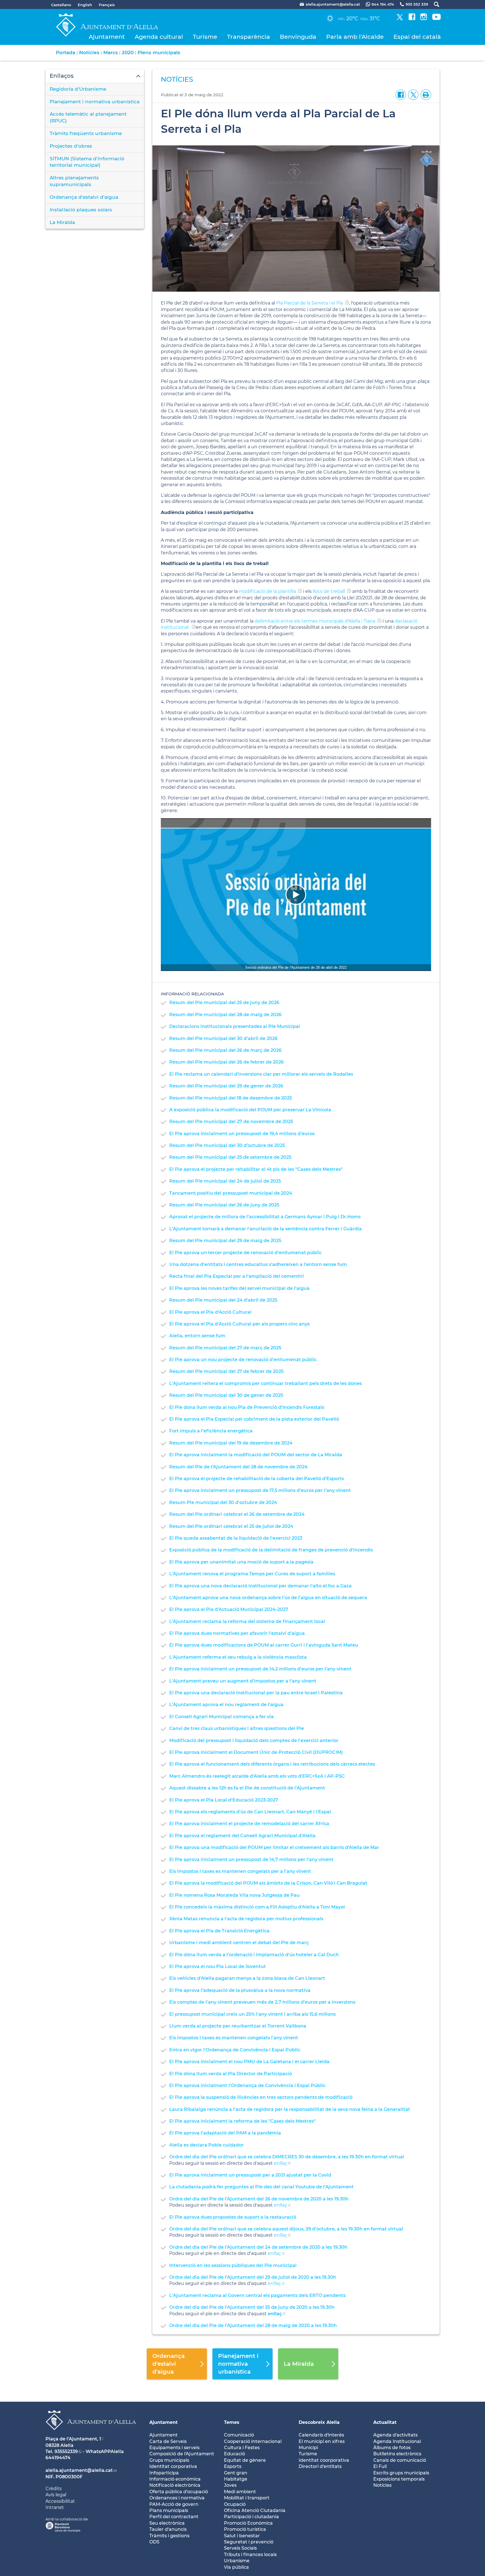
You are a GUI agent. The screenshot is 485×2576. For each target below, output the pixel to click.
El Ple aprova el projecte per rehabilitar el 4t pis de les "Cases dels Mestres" (256, 1169)
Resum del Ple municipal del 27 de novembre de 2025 (231, 1122)
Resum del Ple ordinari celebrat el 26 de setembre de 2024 (237, 1514)
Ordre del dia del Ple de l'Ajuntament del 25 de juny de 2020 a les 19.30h (252, 2307)
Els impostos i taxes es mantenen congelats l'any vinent (234, 2038)
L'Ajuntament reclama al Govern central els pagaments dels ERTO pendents (257, 2295)
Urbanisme (237, 2561)
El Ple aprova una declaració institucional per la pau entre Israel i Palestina (256, 1693)
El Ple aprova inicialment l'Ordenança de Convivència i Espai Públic (247, 2085)
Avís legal (56, 2495)
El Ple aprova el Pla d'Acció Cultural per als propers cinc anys (239, 1324)
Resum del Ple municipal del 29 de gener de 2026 (226, 1086)
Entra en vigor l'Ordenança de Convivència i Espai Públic (235, 2050)
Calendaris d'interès (321, 2435)
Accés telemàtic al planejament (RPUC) (88, 117)
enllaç (281, 2163)
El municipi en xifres (322, 2441)
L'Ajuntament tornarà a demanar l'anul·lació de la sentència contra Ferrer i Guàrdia (266, 1229)
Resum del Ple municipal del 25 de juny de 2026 (224, 1003)
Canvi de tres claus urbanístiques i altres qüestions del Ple (237, 1728)
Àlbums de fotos (392, 2448)
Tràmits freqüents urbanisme (86, 133)
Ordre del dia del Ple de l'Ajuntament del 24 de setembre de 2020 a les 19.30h (258, 2247)
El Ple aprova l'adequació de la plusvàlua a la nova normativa (240, 1990)
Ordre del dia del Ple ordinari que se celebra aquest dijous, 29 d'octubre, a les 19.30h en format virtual (286, 2229)
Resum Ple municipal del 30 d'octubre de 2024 (223, 1502)
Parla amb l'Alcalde (355, 37)
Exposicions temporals (399, 2479)
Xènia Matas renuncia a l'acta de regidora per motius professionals (246, 1919)
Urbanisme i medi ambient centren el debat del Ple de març (239, 1943)
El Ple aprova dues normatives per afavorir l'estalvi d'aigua (237, 1633)
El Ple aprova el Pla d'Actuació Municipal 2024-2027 (229, 1609)
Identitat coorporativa (324, 2460)
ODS (154, 2542)
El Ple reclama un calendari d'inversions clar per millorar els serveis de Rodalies (261, 1074)
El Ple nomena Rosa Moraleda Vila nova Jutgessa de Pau (235, 1895)
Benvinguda (298, 37)
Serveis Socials (240, 2548)
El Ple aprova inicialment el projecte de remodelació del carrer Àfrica (249, 1824)
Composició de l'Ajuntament (182, 2454)
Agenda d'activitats (395, 2435)
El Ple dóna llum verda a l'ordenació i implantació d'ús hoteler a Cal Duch (254, 1955)
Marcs (111, 52)
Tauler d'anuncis (168, 2529)
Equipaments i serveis (174, 2448)
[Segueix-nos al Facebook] (412, 19)
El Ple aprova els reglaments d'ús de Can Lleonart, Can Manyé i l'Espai (250, 1812)
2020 (128, 52)
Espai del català (417, 37)
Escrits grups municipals (401, 2473)
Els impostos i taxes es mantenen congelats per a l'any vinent (240, 1871)
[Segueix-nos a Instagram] (424, 19)
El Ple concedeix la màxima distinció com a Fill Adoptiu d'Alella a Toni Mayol (257, 1907)
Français (107, 5)
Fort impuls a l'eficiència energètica (211, 1431)
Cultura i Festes (242, 2448)
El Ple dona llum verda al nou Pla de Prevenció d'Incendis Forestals (247, 1407)
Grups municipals (169, 2460)
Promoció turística (245, 2529)
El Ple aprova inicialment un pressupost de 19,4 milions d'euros (242, 1134)
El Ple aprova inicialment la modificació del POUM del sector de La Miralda (256, 1455)
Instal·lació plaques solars (81, 210)
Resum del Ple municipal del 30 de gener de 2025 (226, 1395)
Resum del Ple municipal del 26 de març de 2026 (225, 1050)
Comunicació (239, 2435)
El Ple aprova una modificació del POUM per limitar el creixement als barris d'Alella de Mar (274, 1847)
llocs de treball (329, 591)
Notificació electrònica (175, 2485)
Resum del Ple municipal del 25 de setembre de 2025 (230, 1157)
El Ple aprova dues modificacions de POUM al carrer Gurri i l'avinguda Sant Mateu (264, 1645)
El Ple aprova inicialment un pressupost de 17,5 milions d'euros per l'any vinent (260, 1490)
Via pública (236, 2567)
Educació (235, 2454)
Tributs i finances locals (250, 2555)
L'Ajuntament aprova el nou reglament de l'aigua (226, 1705)
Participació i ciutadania (251, 2517)
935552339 (66, 2452)
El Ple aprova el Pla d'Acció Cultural (210, 1312)
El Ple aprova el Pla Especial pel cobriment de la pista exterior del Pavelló (254, 1419)
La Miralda (62, 222)
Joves (230, 2485)
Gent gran (236, 2473)
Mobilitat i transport (247, 2498)
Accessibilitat (60, 2501)
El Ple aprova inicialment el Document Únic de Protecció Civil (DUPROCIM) (256, 1752)
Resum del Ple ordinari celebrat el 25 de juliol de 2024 (231, 1526)
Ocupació (235, 2504)
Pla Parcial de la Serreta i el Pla (310, 303)
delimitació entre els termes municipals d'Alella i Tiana (315, 621)
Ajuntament (107, 37)
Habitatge (236, 2479)
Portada (66, 52)
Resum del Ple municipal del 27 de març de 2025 (225, 1348)
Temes (232, 2422)
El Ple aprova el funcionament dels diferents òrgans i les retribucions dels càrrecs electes (272, 1764)
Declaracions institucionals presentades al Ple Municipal (235, 1026)
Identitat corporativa (173, 2466)
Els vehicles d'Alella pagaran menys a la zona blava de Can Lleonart (247, 1978)
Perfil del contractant (174, 2517)
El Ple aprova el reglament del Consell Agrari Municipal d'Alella (242, 1836)
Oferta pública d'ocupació (179, 2492)
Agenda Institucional (397, 2441)
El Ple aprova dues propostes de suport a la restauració (233, 2217)
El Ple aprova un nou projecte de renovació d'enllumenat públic (243, 1360)
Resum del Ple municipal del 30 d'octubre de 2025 (227, 1145)
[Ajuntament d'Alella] (91, 2434)
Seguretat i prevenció (249, 2542)
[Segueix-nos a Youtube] (436, 19)
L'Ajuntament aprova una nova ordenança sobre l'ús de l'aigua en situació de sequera (268, 1598)
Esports (233, 2466)
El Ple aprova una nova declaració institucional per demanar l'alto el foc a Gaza (260, 1586)
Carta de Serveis (168, 2441)
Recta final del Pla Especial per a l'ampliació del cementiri (237, 1276)
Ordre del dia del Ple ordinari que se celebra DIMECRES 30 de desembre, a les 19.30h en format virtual (287, 2157)
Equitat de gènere (245, 2460)
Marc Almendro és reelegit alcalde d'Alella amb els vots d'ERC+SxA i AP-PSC (257, 1776)
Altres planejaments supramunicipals (74, 181)
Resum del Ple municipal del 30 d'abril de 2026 (223, 1038)
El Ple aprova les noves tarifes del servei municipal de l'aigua (239, 1288)
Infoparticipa (164, 2473)
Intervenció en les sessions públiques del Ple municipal (233, 2265)
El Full (380, 2466)
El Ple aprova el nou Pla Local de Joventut (218, 1966)
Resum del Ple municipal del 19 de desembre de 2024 (231, 1443)
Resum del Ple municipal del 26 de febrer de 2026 (227, 1062)
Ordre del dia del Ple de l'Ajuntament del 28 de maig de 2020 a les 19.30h (253, 2325)
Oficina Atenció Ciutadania (255, 2510)
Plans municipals (169, 2510)
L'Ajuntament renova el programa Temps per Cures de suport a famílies (252, 1574)
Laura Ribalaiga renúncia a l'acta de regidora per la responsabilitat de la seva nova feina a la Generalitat (290, 2109)
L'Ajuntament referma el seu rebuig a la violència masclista (238, 1657)
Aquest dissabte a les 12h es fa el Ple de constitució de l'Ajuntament (247, 1788)
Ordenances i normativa (177, 2498)
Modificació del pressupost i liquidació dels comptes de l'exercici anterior (254, 1740)
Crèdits (54, 2489)
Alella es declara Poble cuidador (206, 2145)
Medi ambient (240, 2492)
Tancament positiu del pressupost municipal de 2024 (231, 1193)
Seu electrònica (167, 2523)
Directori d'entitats (320, 2466)
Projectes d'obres (71, 146)
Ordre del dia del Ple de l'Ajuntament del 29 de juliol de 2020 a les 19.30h (253, 2277)
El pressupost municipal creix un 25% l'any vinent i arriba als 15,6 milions (252, 2014)
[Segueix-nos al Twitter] (400, 19)
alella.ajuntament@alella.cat (79, 2470)
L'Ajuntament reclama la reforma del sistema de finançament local (247, 1621)
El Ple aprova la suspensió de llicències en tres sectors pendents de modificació (261, 2097)
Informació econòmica (175, 2479)
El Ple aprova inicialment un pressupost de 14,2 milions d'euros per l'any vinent (260, 1669)
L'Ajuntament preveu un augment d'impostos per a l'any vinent (243, 1681)
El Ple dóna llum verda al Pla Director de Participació (231, 2074)
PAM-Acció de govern (174, 2504)
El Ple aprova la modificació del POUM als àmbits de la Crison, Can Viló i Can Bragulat (268, 1883)
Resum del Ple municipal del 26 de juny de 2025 (224, 1205)
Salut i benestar (242, 2536)
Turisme (205, 37)
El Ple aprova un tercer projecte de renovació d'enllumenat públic (245, 1253)
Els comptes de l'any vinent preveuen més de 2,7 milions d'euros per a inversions (262, 2002)
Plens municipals (159, 52)
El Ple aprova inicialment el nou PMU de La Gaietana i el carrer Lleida (249, 2062)
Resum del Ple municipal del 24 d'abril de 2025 (223, 1300)
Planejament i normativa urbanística (95, 102)
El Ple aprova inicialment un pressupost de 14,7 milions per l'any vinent (251, 1860)
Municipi (308, 2448)
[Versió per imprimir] (425, 94)
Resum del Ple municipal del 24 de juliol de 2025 (225, 1181)
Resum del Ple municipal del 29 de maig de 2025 (225, 1241)
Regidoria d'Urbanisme (78, 89)
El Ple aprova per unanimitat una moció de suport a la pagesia (241, 1562)
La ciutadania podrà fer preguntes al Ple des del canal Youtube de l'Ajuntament (261, 2187)
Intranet (55, 2507)
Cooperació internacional (253, 2441)
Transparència (249, 37)
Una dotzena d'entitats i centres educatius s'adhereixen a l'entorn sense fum (258, 1264)
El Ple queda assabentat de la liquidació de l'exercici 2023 (236, 1538)
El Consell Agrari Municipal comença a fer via (221, 1717)
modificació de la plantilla (267, 591)
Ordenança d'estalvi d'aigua (84, 197)
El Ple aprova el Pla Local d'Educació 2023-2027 (224, 1800)
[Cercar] (434, 4)
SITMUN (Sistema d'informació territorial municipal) (87, 162)
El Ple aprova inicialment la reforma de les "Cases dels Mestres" (242, 2121)
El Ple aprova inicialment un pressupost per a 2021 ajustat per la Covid (250, 2175)
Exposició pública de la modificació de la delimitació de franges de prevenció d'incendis (271, 1550)
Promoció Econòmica (248, 2523)
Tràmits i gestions (169, 2536)
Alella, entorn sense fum (197, 1336)
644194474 (58, 2458)
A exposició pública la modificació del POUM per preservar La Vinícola (250, 1110)
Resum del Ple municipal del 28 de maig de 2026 (225, 1015)
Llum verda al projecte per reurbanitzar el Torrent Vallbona (238, 2026)
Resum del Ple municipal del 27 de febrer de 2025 (226, 1371)
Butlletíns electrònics (397, 2454)
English (85, 5)
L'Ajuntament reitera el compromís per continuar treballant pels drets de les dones (266, 1383)
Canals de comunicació (400, 2460)
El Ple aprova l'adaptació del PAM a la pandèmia (225, 2133)
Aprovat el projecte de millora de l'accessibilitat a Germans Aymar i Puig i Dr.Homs (265, 1217)
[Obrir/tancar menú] (95, 76)
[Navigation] (296, 895)
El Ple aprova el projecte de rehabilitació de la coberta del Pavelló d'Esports (257, 1479)
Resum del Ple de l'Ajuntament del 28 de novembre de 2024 (238, 1467)
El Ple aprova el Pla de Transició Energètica (219, 1931)
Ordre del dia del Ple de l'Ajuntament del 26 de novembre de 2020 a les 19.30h (259, 2199)
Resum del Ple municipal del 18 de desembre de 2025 (231, 1098)
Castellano (61, 5)
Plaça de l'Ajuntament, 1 (73, 2439)
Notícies (89, 52)
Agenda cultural (159, 37)
